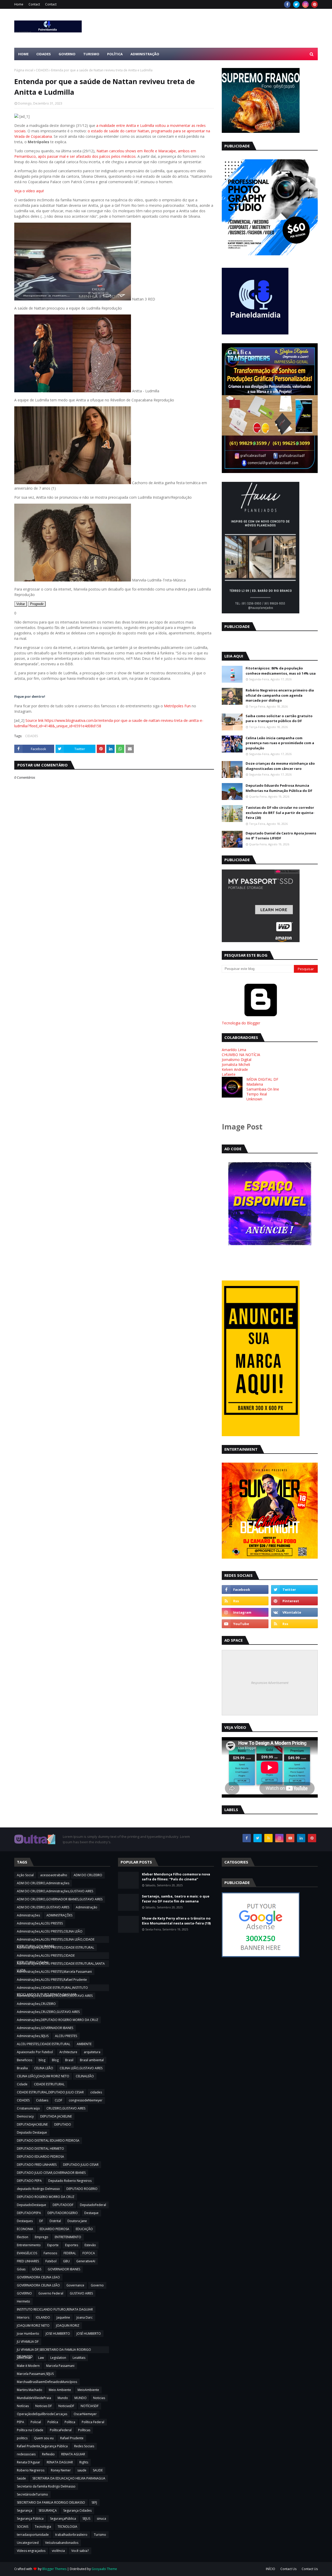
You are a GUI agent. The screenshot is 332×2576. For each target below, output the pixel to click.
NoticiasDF (66, 2406)
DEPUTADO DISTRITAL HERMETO (40, 2149)
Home (19, 4)
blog (42, 2060)
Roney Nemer (61, 2470)
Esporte (53, 2245)
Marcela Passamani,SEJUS (35, 2374)
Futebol (51, 2261)
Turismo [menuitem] (91, 54)
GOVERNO (24, 2293)
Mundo (63, 2398)
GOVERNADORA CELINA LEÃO (38, 2285)
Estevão (90, 2245)
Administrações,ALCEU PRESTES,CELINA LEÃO (50, 1931)
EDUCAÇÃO (84, 2229)
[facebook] (287, 4)
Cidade (22, 2084)
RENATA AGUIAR (73, 2454)
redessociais (26, 2454)
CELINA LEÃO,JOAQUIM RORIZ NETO (43, 2076)
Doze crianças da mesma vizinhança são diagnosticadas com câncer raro (280, 766)
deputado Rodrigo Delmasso (38, 2189)
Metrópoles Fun (177, 706)
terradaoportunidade (33, 2535)
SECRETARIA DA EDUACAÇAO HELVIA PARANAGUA (69, 2478)
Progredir (37, 604)
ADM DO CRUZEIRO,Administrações (43, 1883)
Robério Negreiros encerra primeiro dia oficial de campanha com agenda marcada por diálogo (280, 695)
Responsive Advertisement (270, 1683)
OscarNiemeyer (85, 2414)
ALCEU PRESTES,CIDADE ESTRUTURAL (44, 2044)
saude (82, 2470)
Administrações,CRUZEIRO (36, 2004)
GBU (66, 2261)
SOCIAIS (23, 2527)
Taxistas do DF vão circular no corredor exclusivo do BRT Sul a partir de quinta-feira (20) (280, 813)
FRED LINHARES (28, 2261)
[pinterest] (314, 4)
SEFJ (94, 2502)
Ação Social (25, 1875)
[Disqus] (114, 963)
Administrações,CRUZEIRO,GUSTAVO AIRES (48, 2012)
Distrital (55, 2221)
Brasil (69, 2060)
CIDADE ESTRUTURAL (49, 2084)
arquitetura (92, 2052)
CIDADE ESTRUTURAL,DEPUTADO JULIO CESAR (50, 2092)
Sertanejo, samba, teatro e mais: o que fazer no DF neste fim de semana (176, 1899)
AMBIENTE (84, 2044)
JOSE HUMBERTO (58, 2334)
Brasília (22, 2068)
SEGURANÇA (48, 2510)
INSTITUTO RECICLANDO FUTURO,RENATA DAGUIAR (55, 2309)
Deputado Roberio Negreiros (70, 2181)
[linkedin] (301, 1838)
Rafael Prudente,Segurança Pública (42, 2446)
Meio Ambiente (60, 2390)
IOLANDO (43, 2317)
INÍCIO (271, 2569)
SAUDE (98, 2470)
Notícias (23, 2406)
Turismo (100, 2535)
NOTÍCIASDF (90, 2406)
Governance (75, 2285)
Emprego (41, 2237)
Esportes (72, 2245)
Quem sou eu (44, 2438)
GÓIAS (37, 2269)
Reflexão (48, 2454)
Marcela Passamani (60, 2366)
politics (22, 2438)
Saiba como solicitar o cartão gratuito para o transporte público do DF (279, 718)
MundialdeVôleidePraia (34, 2398)
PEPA (20, 2422)
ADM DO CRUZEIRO (88, 1875)
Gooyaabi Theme (104, 2569)
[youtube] (245, 1624)
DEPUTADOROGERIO (63, 2213)
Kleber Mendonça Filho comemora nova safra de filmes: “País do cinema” (176, 1877)
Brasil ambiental (92, 2060)
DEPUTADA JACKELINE (56, 2116)
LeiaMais (79, 2358)
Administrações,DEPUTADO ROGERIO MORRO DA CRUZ (58, 2020)
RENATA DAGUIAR (60, 2462)
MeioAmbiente (88, 2390)
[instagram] (305, 4)
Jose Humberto (28, 2334)
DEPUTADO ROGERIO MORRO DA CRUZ (46, 2197)
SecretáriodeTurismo (32, 2494)
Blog (55, 2060)
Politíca (53, 2422)
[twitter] (296, 4)
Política (70, 2422)
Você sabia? (80, 2551)
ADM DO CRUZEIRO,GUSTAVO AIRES (43, 1907)
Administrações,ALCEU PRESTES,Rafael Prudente (52, 1980)
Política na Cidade (30, 2430)
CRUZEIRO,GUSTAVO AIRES (66, 2108)
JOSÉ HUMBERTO (89, 2334)
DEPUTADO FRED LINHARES (37, 2165)
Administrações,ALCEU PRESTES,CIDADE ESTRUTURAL (56, 1947)
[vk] (294, 1612)
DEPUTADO (63, 2124)
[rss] (245, 1601)
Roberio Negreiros (31, 2470)
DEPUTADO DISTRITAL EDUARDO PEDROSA (48, 2140)
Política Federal (93, 2422)
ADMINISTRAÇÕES (59, 1915)
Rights (84, 2462)
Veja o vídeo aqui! (29, 191)
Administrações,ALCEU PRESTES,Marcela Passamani (54, 1972)
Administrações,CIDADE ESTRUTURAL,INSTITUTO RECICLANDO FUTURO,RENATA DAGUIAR (52, 1988)
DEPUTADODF (63, 2205)
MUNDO (81, 2398)
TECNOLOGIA (67, 2527)
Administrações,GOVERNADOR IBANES (45, 2028)
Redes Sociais (84, 2446)
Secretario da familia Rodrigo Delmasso (46, 2486)
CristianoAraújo (28, 2108)
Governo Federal (51, 2293)
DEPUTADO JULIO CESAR (81, 2165)
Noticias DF (44, 2406)
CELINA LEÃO (44, 2068)
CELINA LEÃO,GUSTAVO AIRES (81, 2068)
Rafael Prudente (72, 2438)
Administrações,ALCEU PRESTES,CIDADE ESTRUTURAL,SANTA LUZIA (61, 1964)
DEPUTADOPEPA (29, 2213)
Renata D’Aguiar (29, 2462)
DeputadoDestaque (32, 2205)
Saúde (21, 2478)
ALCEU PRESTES (66, 2036)
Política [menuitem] (115, 54)
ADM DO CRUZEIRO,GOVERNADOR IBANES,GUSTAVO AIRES (60, 1899)
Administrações (28, 1915)
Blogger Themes (54, 2569)
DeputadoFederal (93, 2205)
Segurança (25, 2510)
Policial (36, 2422)
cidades (96, 2092)
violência (58, 2551)
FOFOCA (89, 2253)
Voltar (21, 604)
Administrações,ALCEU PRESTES (40, 1923)
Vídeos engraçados (31, 2551)
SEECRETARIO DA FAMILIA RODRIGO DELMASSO (51, 2502)
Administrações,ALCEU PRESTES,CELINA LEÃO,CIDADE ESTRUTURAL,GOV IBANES (56, 1940)
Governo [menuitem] (67, 54)
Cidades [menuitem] (44, 54)
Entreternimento (29, 2245)
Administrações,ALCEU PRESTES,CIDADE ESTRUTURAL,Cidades (46, 1956)
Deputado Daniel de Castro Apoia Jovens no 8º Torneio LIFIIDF (281, 836)
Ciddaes (42, 2100)
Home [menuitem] (23, 54)
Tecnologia (43, 2527)
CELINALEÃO (85, 2076)
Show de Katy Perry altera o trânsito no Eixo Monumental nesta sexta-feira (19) (176, 1921)
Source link (35, 720)
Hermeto (23, 2301)
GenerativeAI (86, 2261)
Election (23, 2237)
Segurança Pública (30, 2519)
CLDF (58, 2100)
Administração (87, 1907)
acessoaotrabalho (54, 1875)
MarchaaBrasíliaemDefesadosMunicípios (47, 2382)
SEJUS (86, 2519)
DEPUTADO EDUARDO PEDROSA (40, 2157)
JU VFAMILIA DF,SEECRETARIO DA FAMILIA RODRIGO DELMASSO (54, 2350)
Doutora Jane (77, 2221)
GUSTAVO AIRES (81, 2293)
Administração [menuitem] (145, 54)
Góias (21, 2269)
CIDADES (42, 70)
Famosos (50, 2253)
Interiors (23, 2317)
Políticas (84, 2430)
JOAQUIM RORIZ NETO (33, 2325)
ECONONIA (25, 2229)
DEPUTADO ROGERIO (82, 2189)
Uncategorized (28, 2543)
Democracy (25, 2116)
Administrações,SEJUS (33, 2036)
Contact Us (288, 2569)
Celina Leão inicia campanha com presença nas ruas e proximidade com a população (280, 743)
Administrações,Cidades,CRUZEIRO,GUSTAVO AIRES (55, 1996)
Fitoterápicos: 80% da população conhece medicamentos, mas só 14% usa (281, 671)
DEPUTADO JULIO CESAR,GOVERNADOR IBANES (51, 2173)
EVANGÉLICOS (27, 2253)
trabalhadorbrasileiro (71, 2535)
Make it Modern (28, 2366)
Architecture (68, 2052)
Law (41, 2358)
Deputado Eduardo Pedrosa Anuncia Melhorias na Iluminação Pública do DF (279, 788)
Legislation (58, 2358)
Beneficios (25, 2060)
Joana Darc (85, 2317)
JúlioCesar (24, 2358)
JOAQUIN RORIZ (68, 2325)
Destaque (91, 2213)
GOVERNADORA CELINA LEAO (38, 2277)
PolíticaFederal (61, 2430)
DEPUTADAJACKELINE (32, 2124)
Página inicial (24, 70)
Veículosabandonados (62, 2543)
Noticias (99, 2398)
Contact (34, 4)
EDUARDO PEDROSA (54, 2229)
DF (41, 2221)
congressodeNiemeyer (86, 2100)
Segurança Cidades (77, 2510)
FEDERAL (70, 2253)
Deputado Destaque (32, 2132)
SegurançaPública (63, 2519)
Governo (97, 2285)
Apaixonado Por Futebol (35, 2052)
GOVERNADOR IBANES (64, 2269)
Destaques (25, 2221)
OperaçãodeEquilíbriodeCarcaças (42, 2414)
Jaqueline (63, 2317)
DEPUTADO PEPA (29, 2181)
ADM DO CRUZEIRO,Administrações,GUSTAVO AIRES (55, 1891)
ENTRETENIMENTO (68, 2237)
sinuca (101, 2519)
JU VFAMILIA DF (28, 2342)
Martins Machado (30, 2390)
